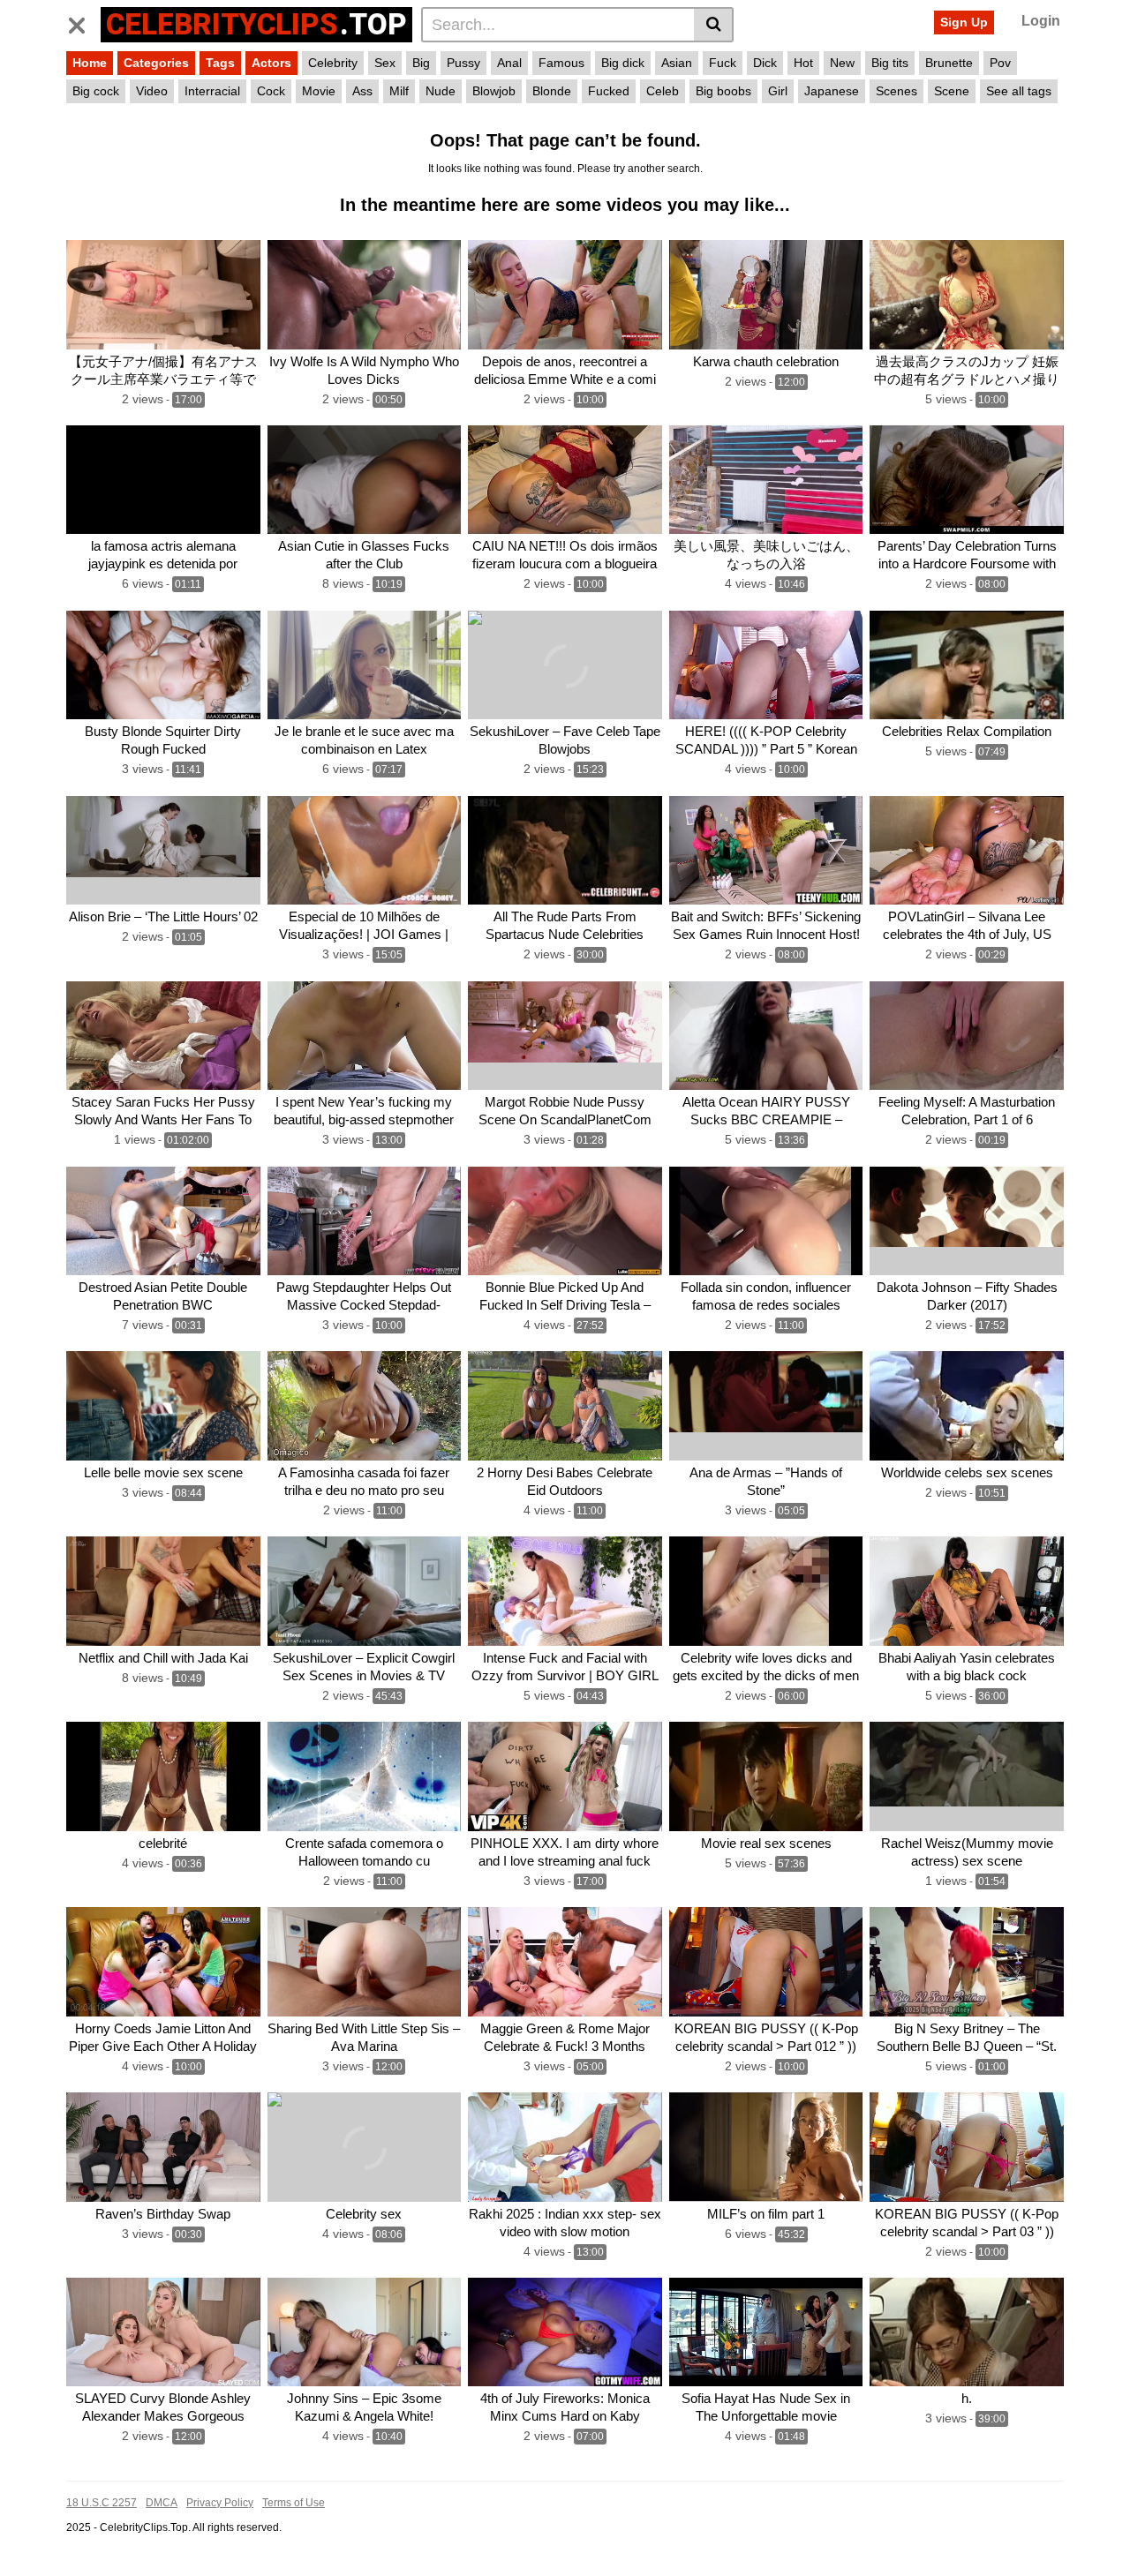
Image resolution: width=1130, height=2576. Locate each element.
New (842, 63)
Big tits (890, 63)
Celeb (663, 91)
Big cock (96, 91)
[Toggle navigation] (83, 22)
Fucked (609, 91)
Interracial (212, 91)
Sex (385, 63)
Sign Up (964, 22)
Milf (399, 91)
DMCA (162, 2503)
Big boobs (723, 91)
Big (421, 63)
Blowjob (494, 91)
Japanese (832, 91)
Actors (271, 63)
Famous (561, 63)
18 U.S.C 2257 (102, 2503)
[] (714, 25)
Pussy (463, 63)
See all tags (1019, 91)
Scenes (896, 91)
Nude (441, 91)
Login (1041, 21)
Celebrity (333, 63)
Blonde (552, 91)
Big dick (623, 63)
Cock (271, 91)
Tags (220, 63)
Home (90, 63)
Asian (677, 63)
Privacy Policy (220, 2503)
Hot (803, 63)
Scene (952, 91)
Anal (509, 63)
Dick (765, 63)
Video (152, 91)
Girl (778, 91)
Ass (362, 91)
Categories (156, 63)
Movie (319, 91)
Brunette (949, 63)
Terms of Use (294, 2503)
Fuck (723, 63)
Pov (1000, 63)
